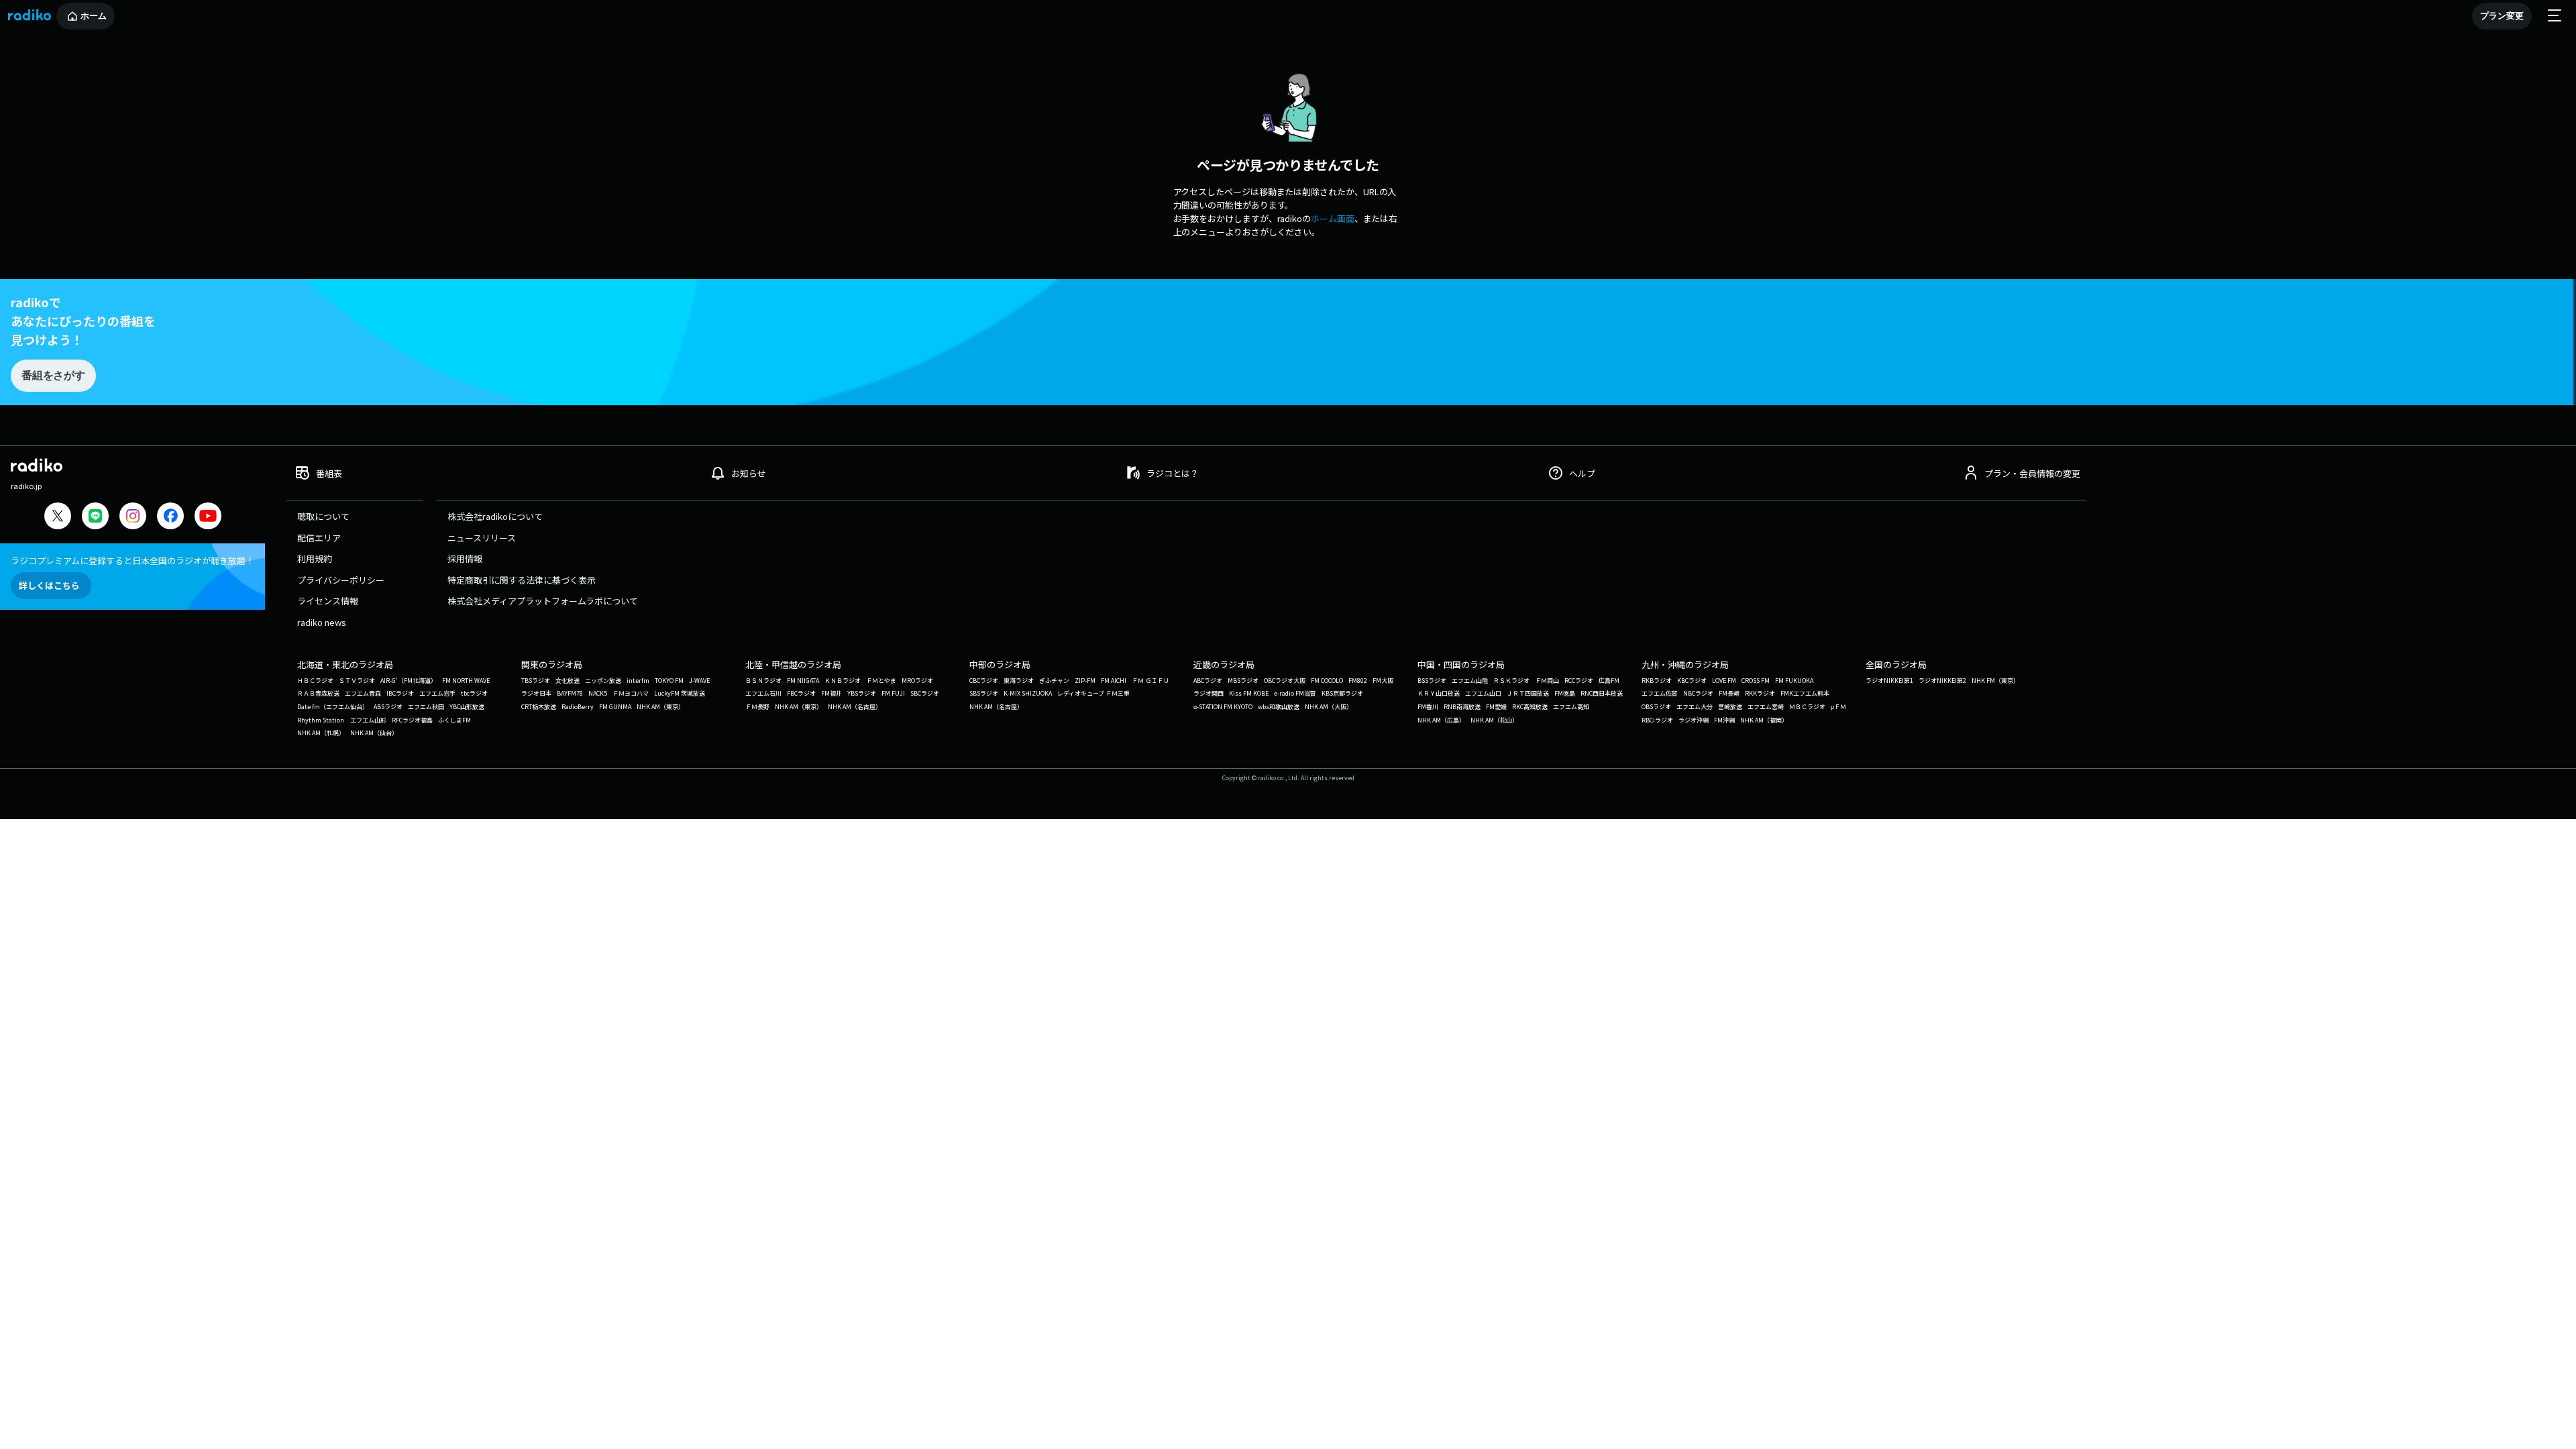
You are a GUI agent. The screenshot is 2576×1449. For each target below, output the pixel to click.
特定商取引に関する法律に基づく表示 (522, 580)
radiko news (322, 622)
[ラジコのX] (58, 518)
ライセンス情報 (328, 601)
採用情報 (465, 558)
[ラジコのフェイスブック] (170, 518)
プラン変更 (2502, 16)
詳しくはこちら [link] (49, 585)
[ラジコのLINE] (95, 518)
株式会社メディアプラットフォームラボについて (543, 601)
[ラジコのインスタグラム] (133, 516)
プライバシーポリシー (341, 580)
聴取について (323, 516)
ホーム (94, 16)
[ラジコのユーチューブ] (208, 518)
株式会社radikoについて (495, 516)
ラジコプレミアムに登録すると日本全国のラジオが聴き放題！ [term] (132, 560)
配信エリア (319, 538)
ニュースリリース (482, 538)
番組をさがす (53, 375)
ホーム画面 (1333, 218)
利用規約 (315, 558)
